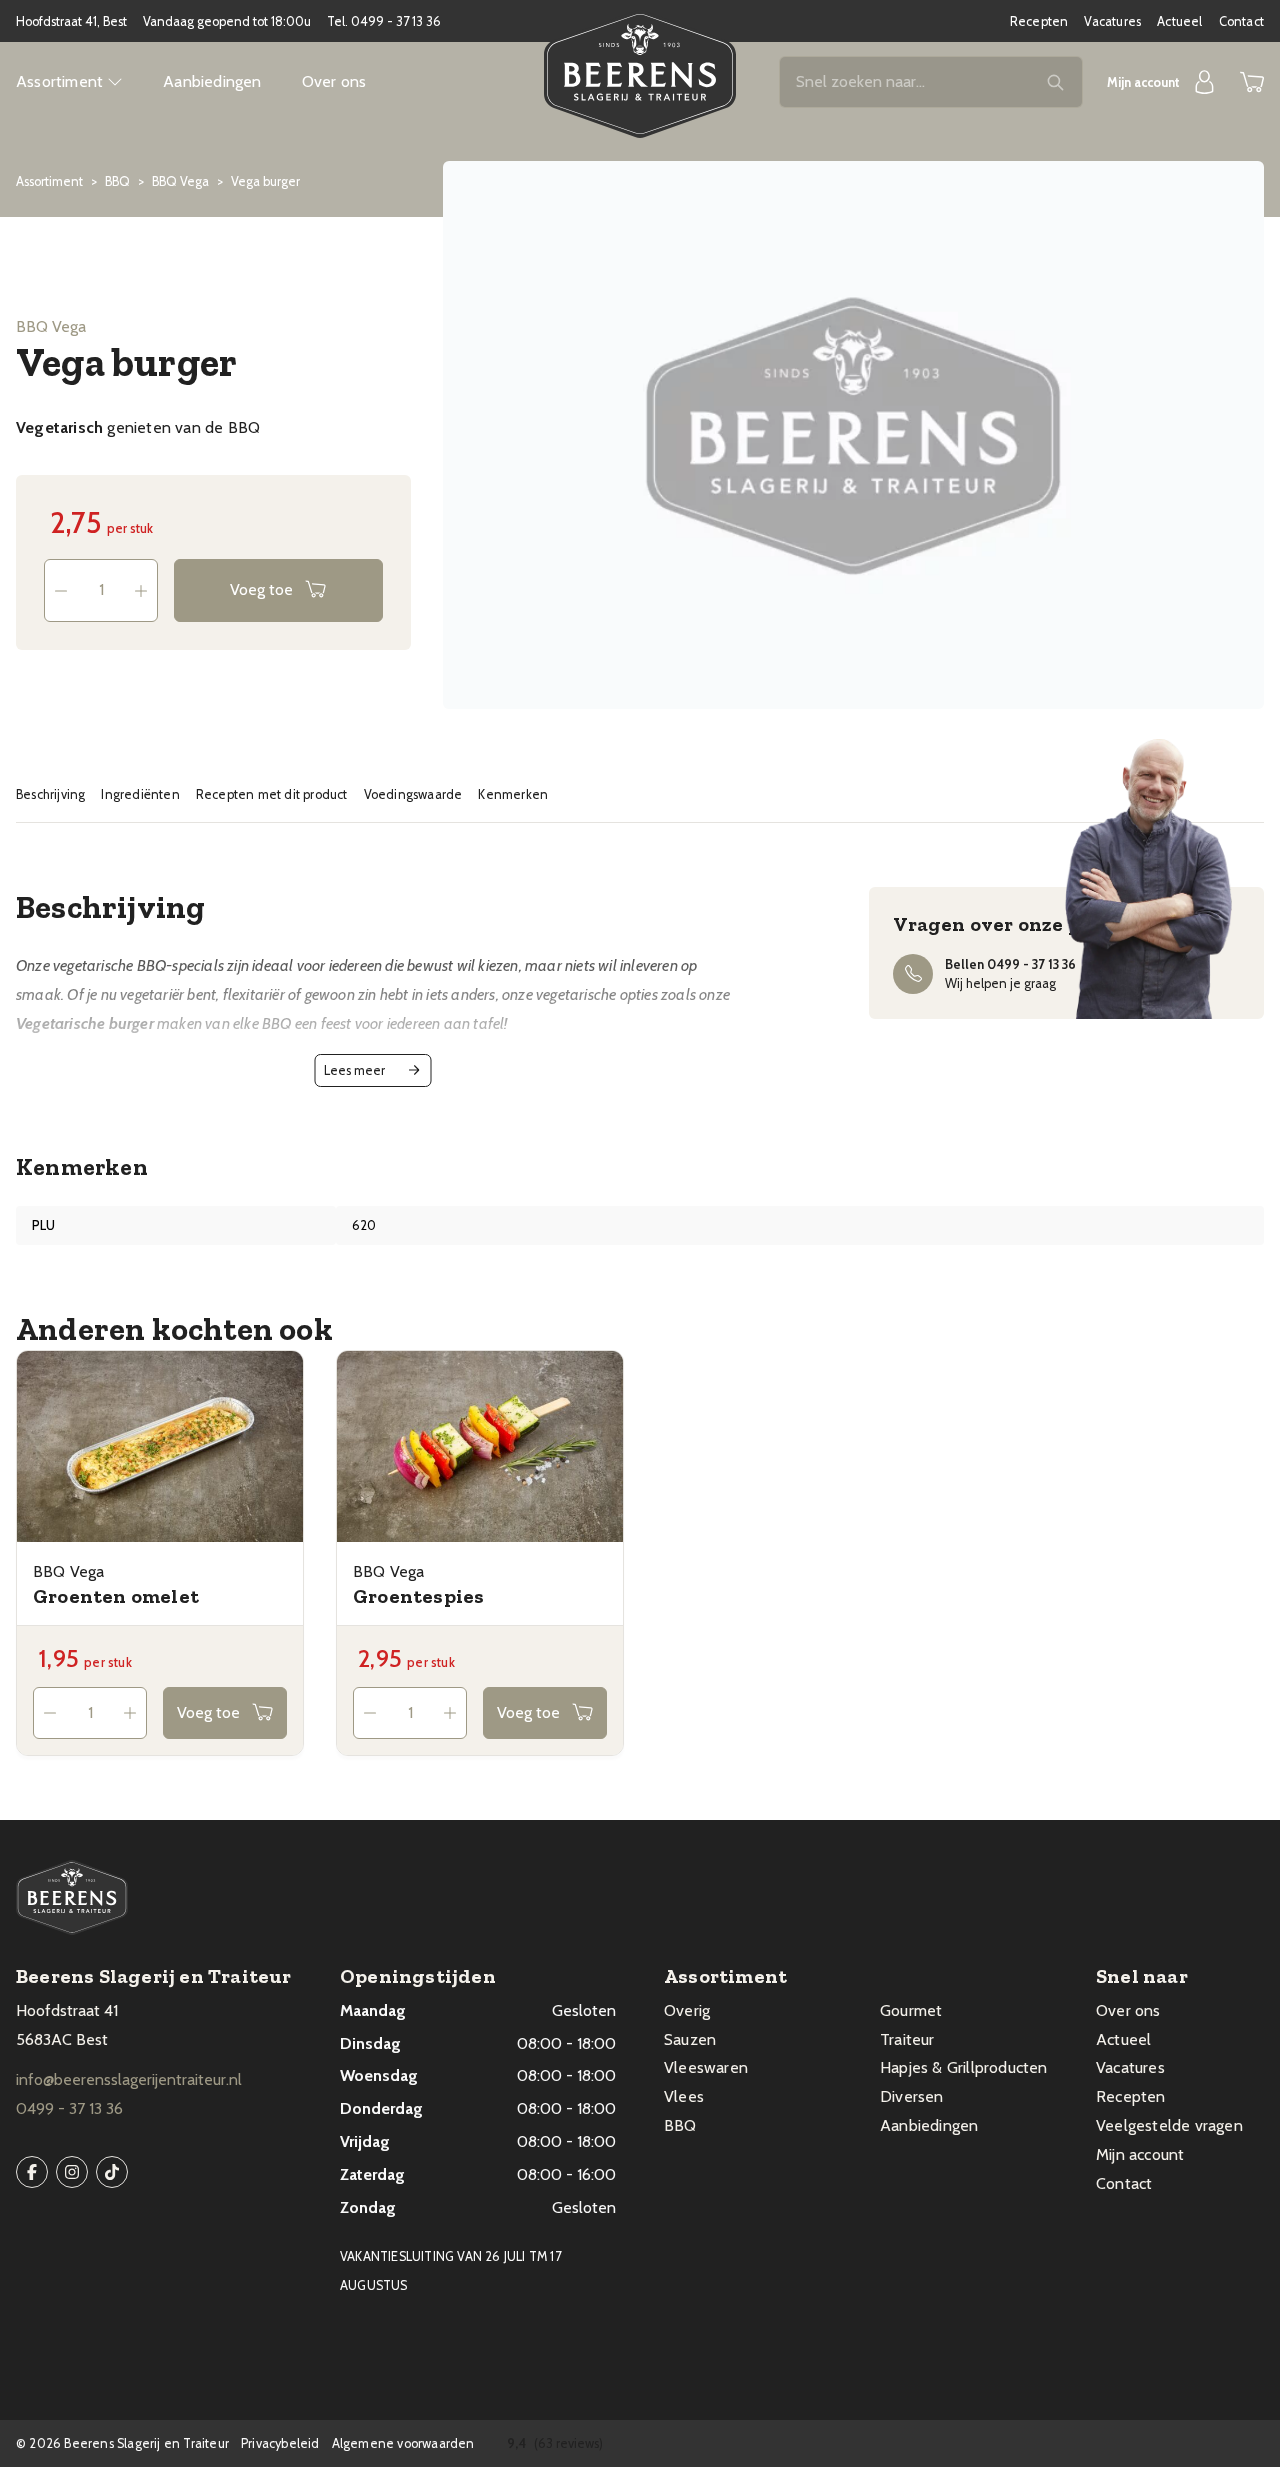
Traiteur (907, 2039)
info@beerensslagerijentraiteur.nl (129, 2079)
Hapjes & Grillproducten (964, 2067)
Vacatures (1112, 21)
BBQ (117, 181)
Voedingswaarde (413, 794)
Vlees (684, 2096)
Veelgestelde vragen (1169, 2125)
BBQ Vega (180, 181)
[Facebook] (32, 2172)
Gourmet (911, 2010)
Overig (687, 2010)
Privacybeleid (280, 2443)
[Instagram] (72, 2172)
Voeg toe (261, 589)
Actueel (1179, 21)
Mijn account (1140, 2154)
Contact (1241, 21)
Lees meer (354, 1070)
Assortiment (49, 181)
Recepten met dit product (272, 794)
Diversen (912, 2096)
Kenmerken (513, 794)
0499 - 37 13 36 (396, 21)
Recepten (1039, 21)
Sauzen (690, 2039)
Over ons (334, 81)
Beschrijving (50, 794)
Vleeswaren (706, 2067)
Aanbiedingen (212, 81)
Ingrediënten (140, 794)
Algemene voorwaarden (403, 2443)
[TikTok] (112, 2172)
